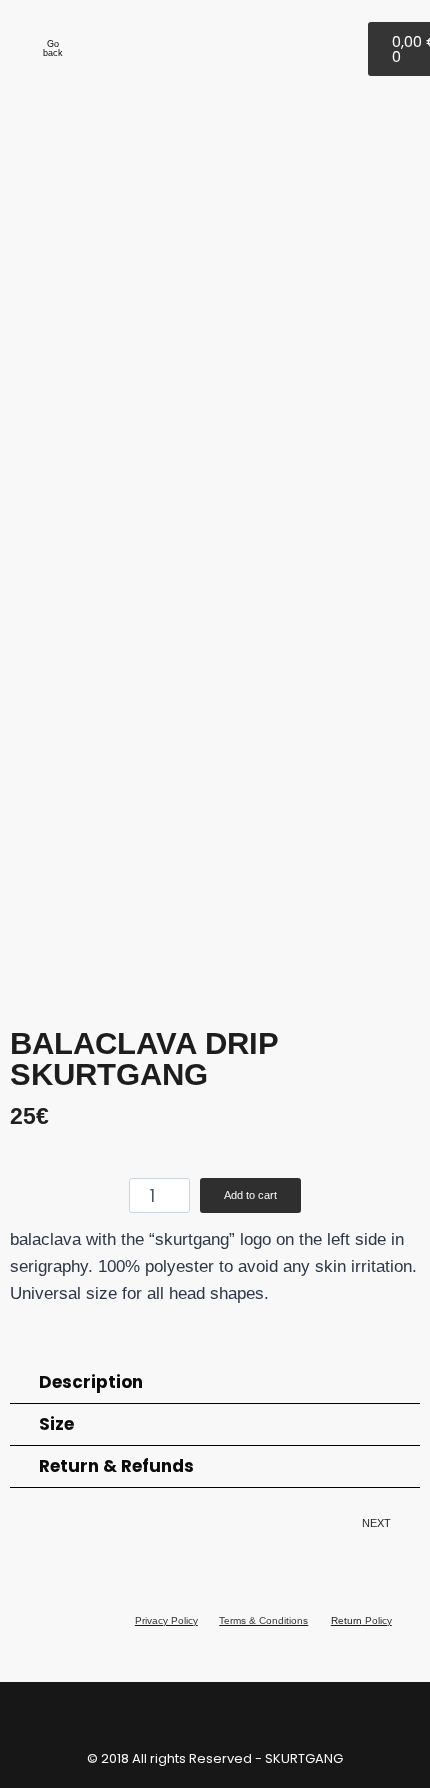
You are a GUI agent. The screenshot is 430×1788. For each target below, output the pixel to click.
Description (91, 1382)
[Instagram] (336, 45)
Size (56, 1424)
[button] (29, 560)
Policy (377, 1620)
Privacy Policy (166, 1620)
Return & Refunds (116, 1466)
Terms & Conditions (263, 1620)
